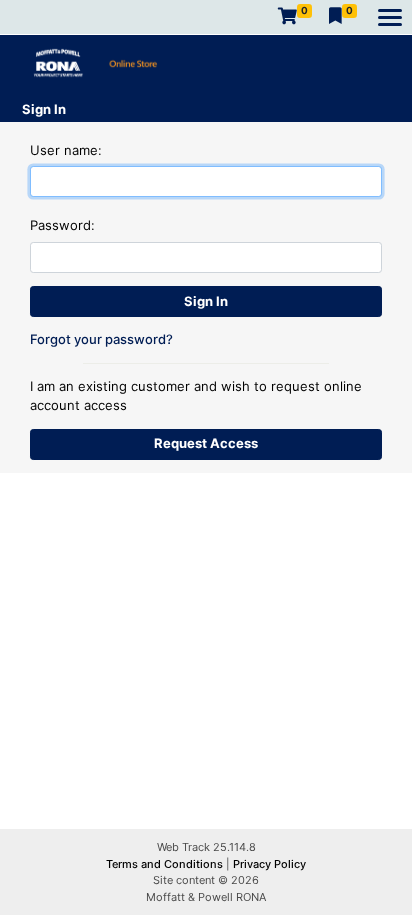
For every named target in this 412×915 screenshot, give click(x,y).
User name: (66, 150)
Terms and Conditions (166, 864)
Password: (62, 225)
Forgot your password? (101, 339)
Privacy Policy (269, 864)
